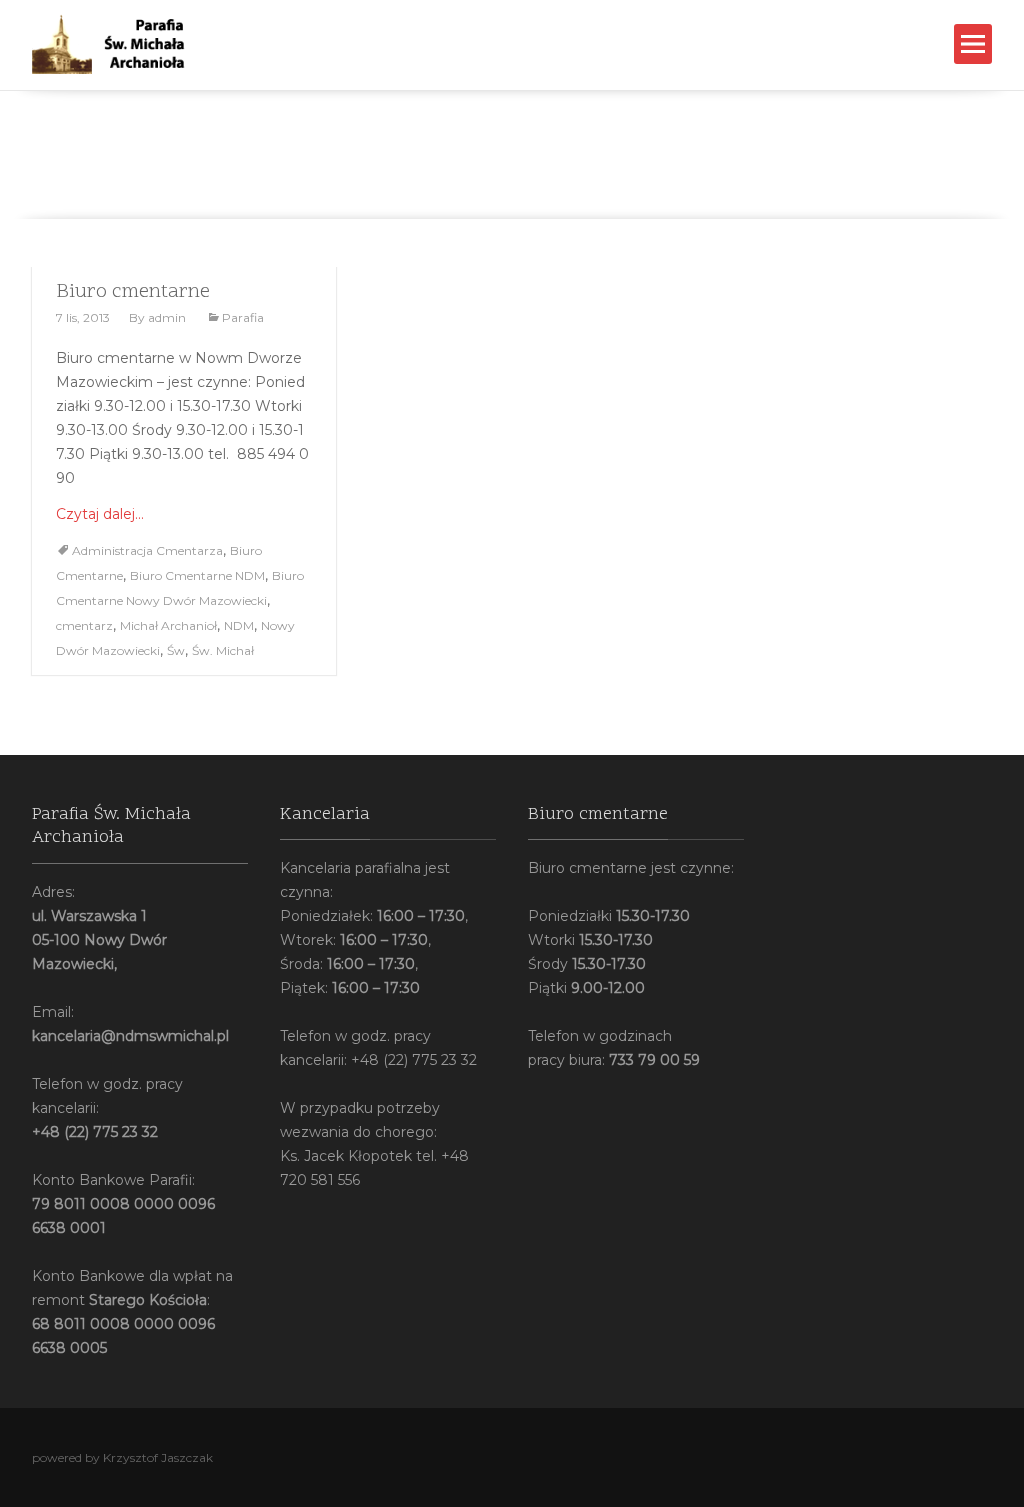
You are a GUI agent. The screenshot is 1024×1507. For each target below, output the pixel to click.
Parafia (243, 317)
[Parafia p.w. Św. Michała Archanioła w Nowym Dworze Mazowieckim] (128, 44)
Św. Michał (223, 650)
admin (167, 317)
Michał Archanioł (168, 625)
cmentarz (84, 625)
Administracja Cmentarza (147, 550)
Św (176, 650)
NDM (239, 625)
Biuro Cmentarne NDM (197, 575)
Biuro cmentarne (133, 292)
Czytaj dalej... (100, 514)
